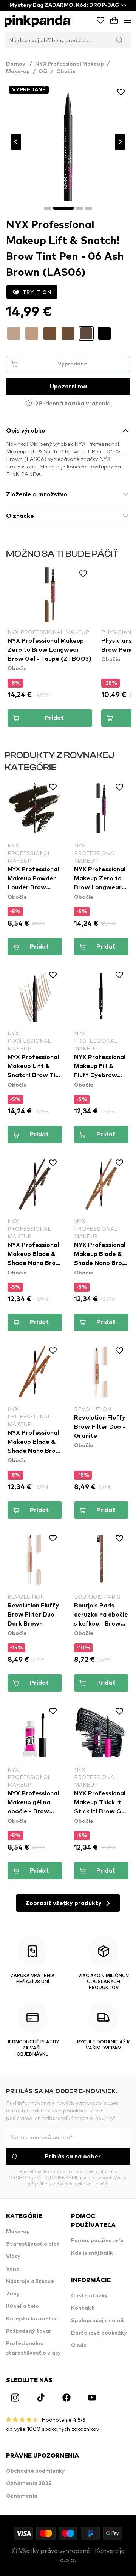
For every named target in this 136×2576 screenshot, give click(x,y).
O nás (79, 2346)
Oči (43, 72)
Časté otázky (89, 2296)
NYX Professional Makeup (70, 64)
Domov (19, 64)
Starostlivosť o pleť (33, 2244)
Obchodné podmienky (36, 2471)
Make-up (18, 72)
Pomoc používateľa (97, 2241)
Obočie (66, 72)
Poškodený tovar (29, 2331)
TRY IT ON (37, 292)
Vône (13, 2269)
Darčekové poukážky (99, 2333)
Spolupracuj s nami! (97, 2321)
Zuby (13, 2294)
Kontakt (83, 2308)
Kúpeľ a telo (22, 2306)
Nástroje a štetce (30, 2281)
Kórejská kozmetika (33, 2319)
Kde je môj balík (92, 2253)
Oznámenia (22, 2496)
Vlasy (13, 2257)
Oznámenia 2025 (29, 2484)
